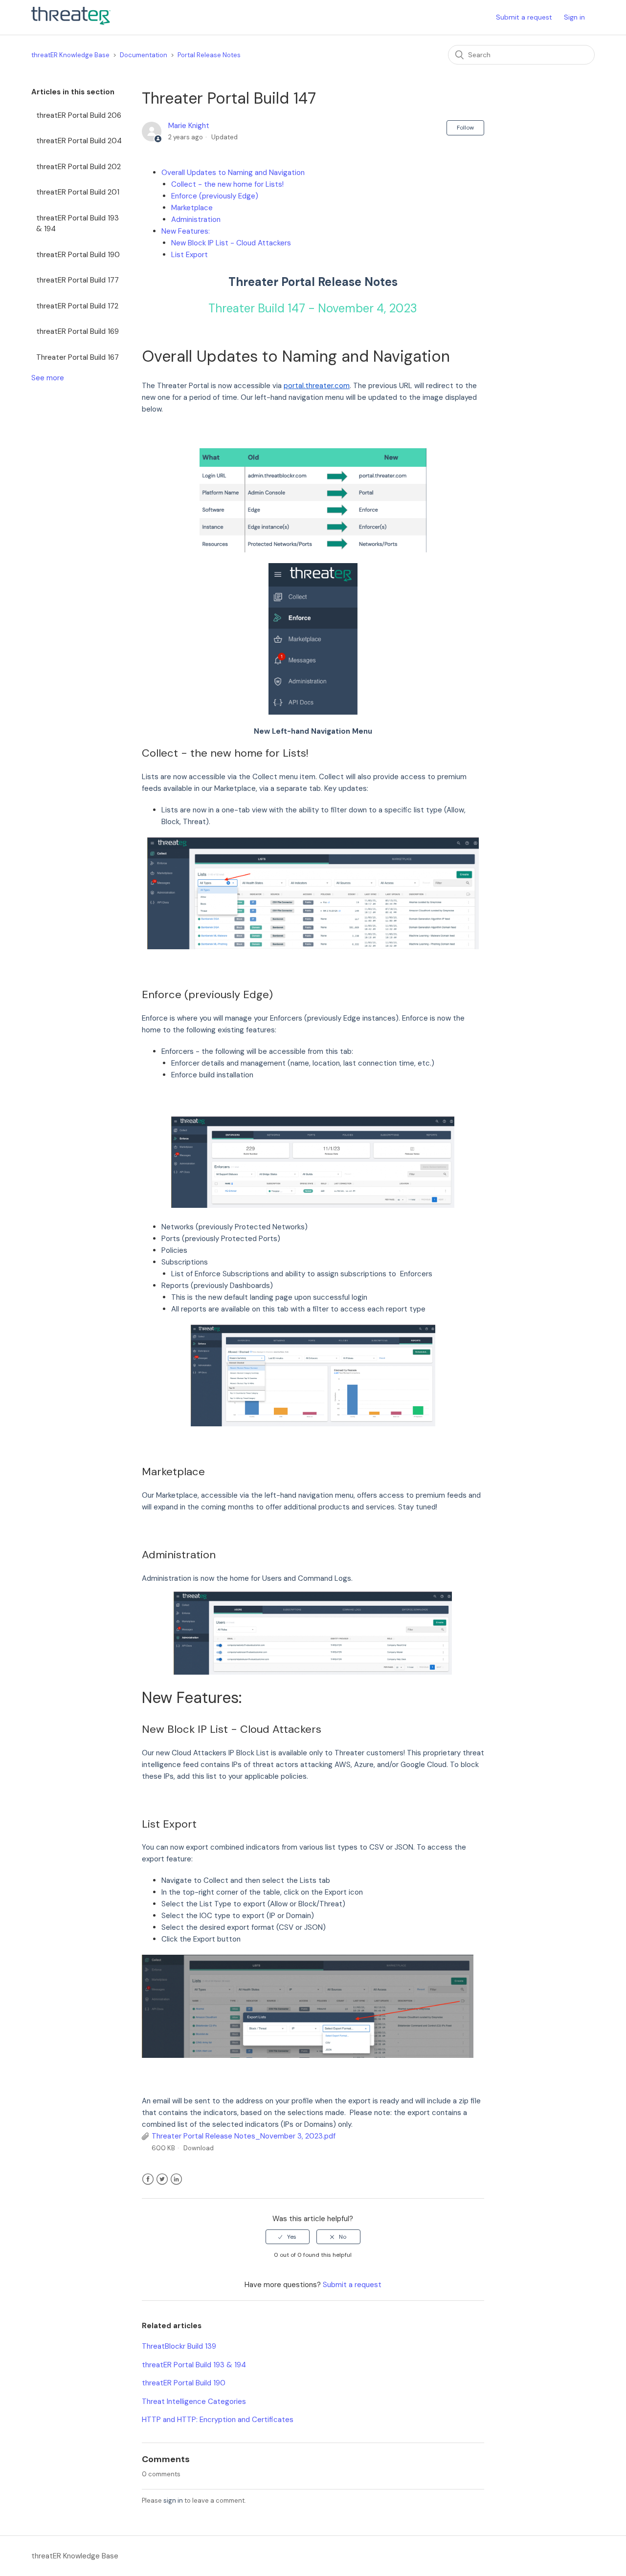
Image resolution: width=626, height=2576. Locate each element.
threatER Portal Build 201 (78, 192)
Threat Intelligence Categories (194, 2401)
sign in (173, 2500)
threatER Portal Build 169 (78, 331)
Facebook (148, 2179)
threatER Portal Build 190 (78, 255)
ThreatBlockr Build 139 (179, 2346)
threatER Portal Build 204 (79, 141)
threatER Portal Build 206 (79, 115)
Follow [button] (465, 128)
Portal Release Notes (209, 55)
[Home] (71, 22)
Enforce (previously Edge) (215, 196)
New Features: (186, 231)
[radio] (288, 2237)
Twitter (162, 2179)
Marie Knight (189, 126)
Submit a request (524, 17)
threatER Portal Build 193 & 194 (78, 224)
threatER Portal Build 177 (78, 280)
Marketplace (192, 208)
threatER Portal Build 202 (78, 167)
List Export (190, 255)
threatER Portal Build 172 (77, 306)
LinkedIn (176, 2179)
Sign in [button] (574, 17)
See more (48, 378)
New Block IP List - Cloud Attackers (231, 243)
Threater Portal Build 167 (78, 357)
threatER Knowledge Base (70, 55)
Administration (196, 219)
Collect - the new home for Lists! (227, 184)
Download (199, 2148)
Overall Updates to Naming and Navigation (233, 173)
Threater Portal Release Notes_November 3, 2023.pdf (244, 2136)
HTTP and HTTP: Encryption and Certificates (218, 2420)
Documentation (144, 55)
